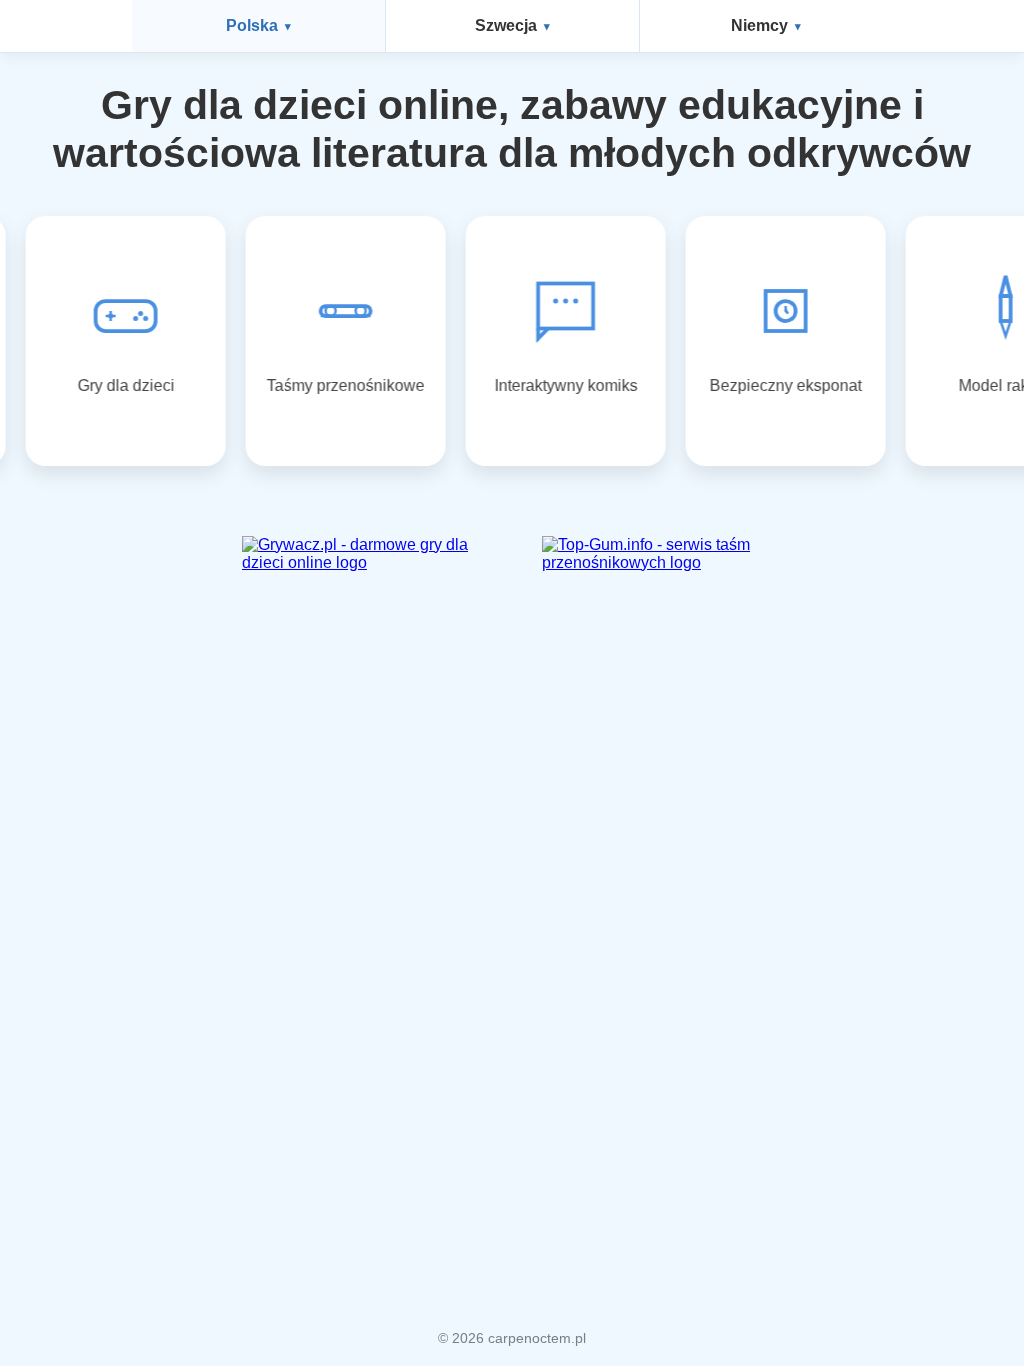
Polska (252, 25)
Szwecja (506, 25)
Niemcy (759, 25)
